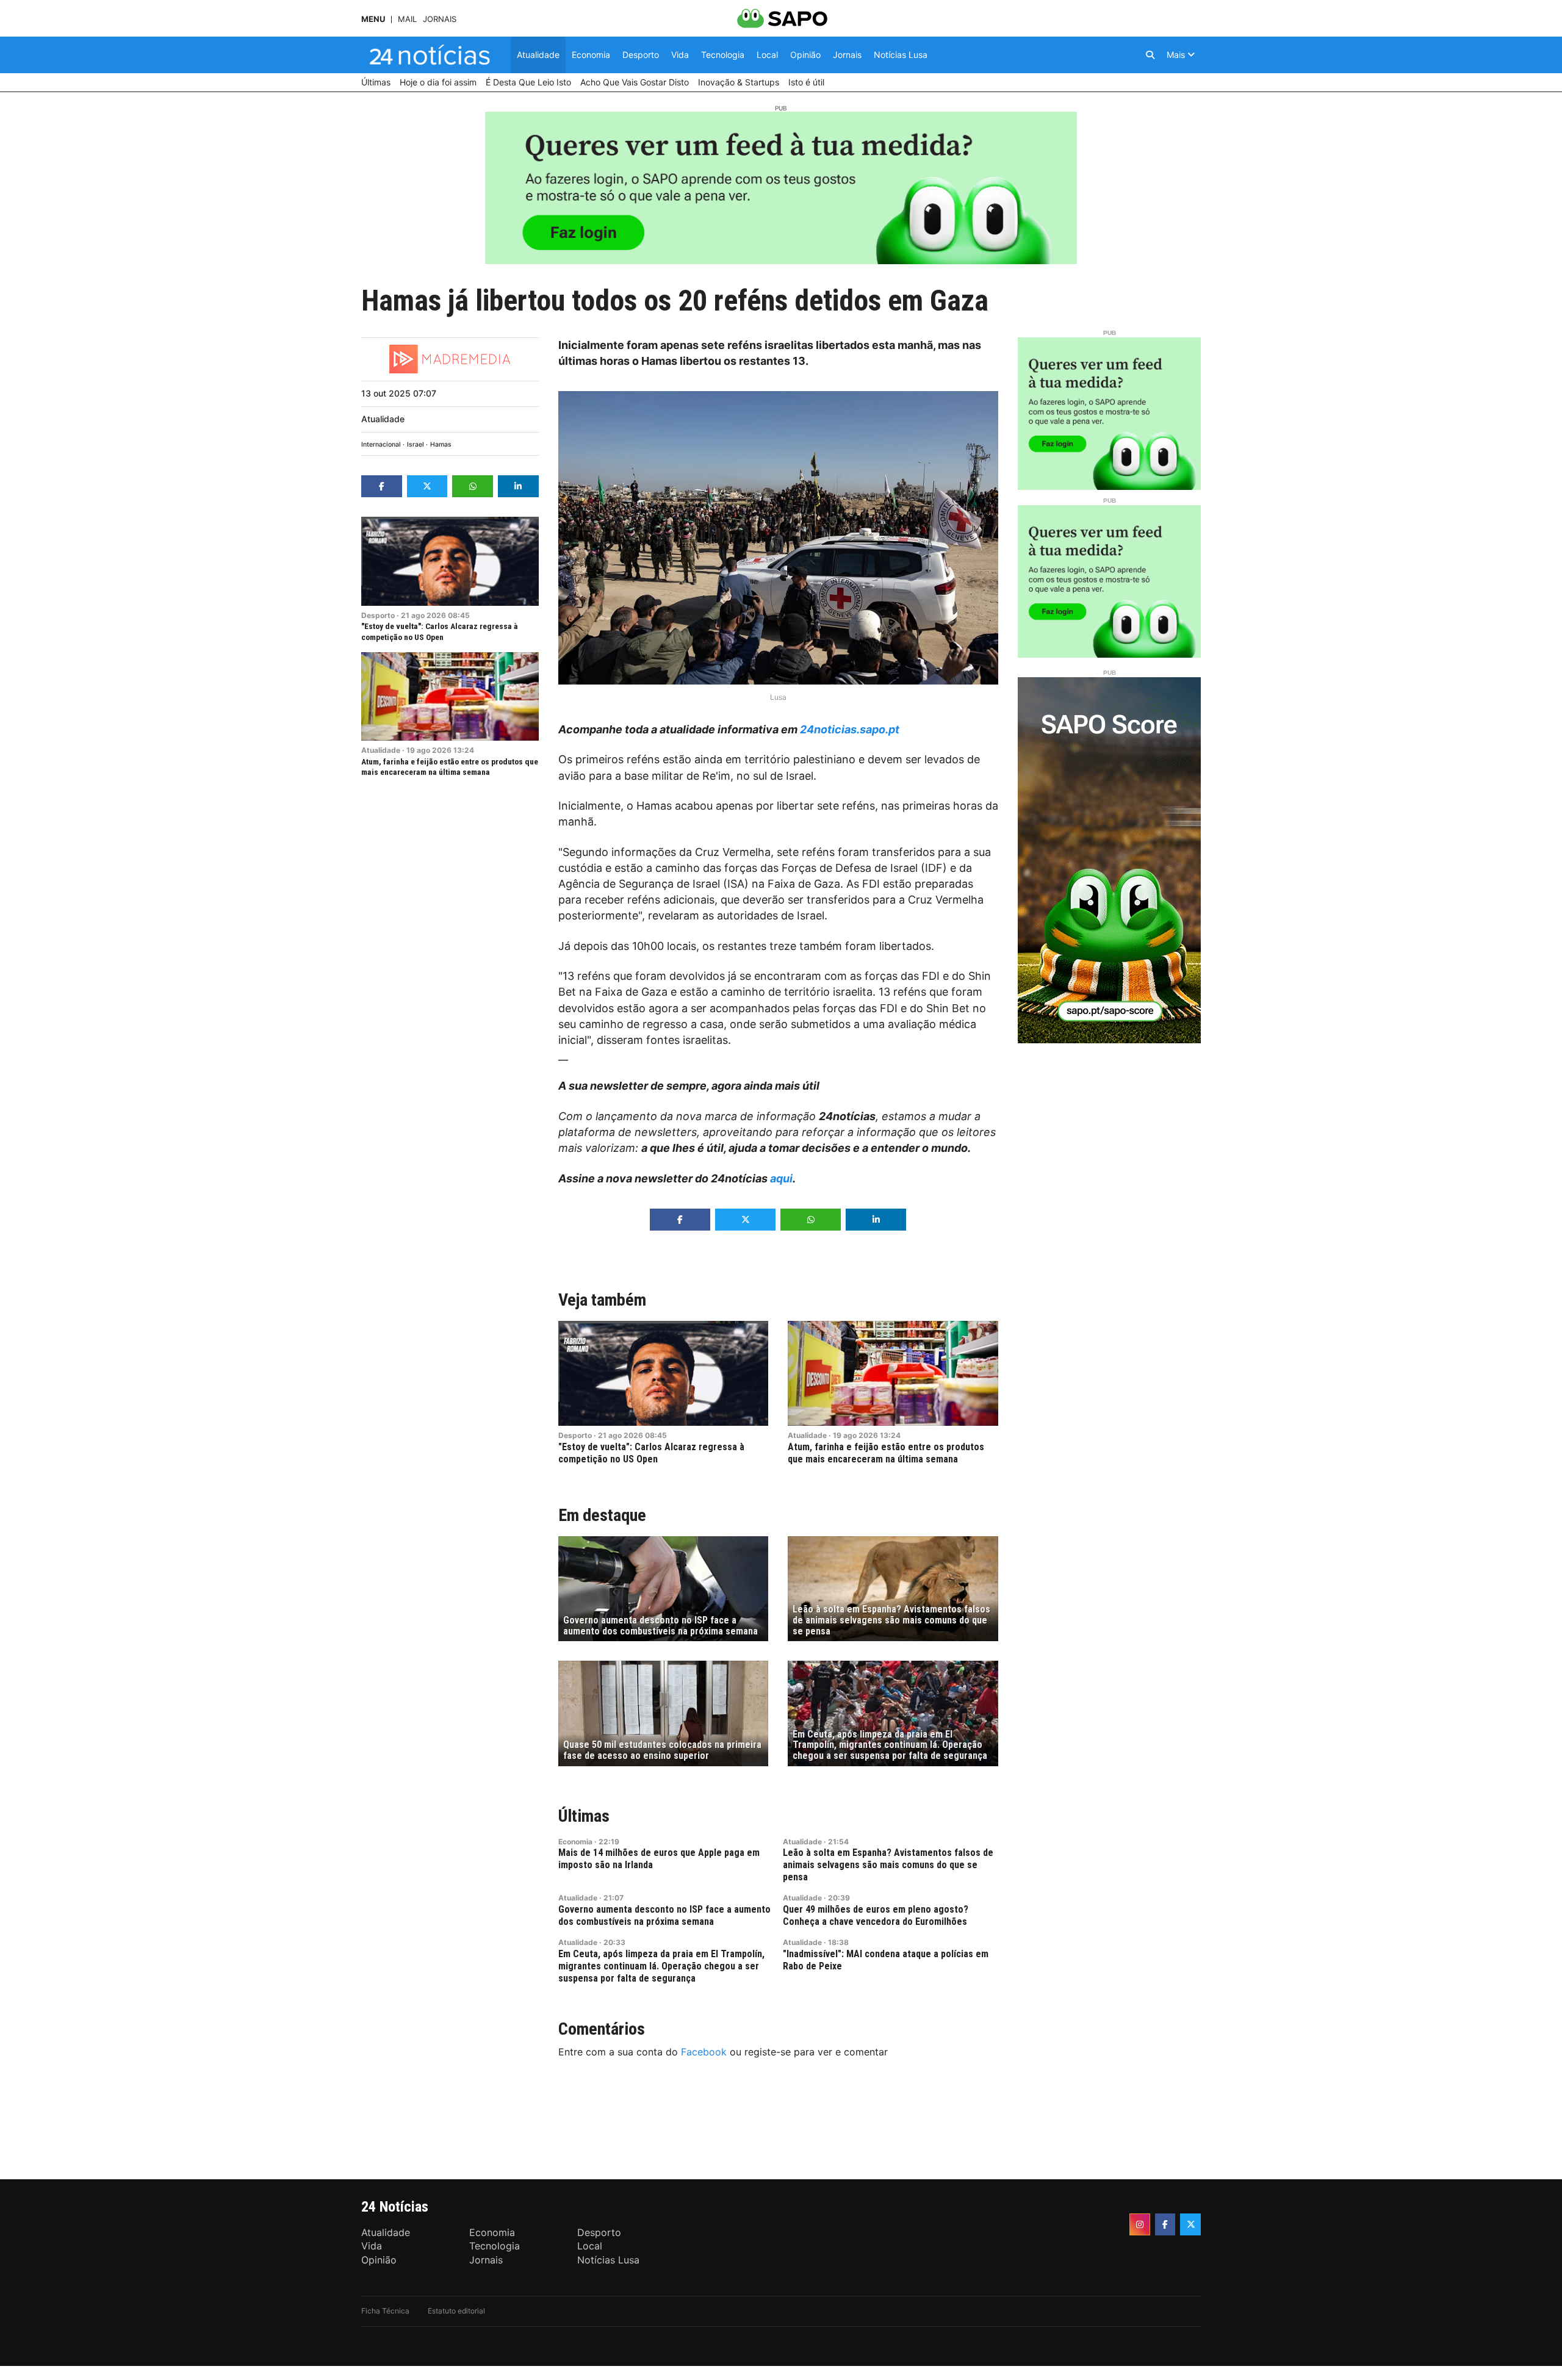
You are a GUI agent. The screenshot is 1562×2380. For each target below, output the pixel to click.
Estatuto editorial (456, 2311)
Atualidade (383, 419)
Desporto (378, 615)
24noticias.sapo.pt (850, 729)
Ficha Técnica (385, 2311)
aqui (781, 1178)
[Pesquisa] (1150, 55)
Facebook (704, 2052)
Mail (407, 19)
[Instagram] (1140, 2224)
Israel (416, 444)
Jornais (440, 19)
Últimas (584, 1816)
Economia (575, 1842)
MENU (373, 19)
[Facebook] (1165, 2224)
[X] (1190, 2224)
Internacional (381, 444)
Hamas (441, 444)
